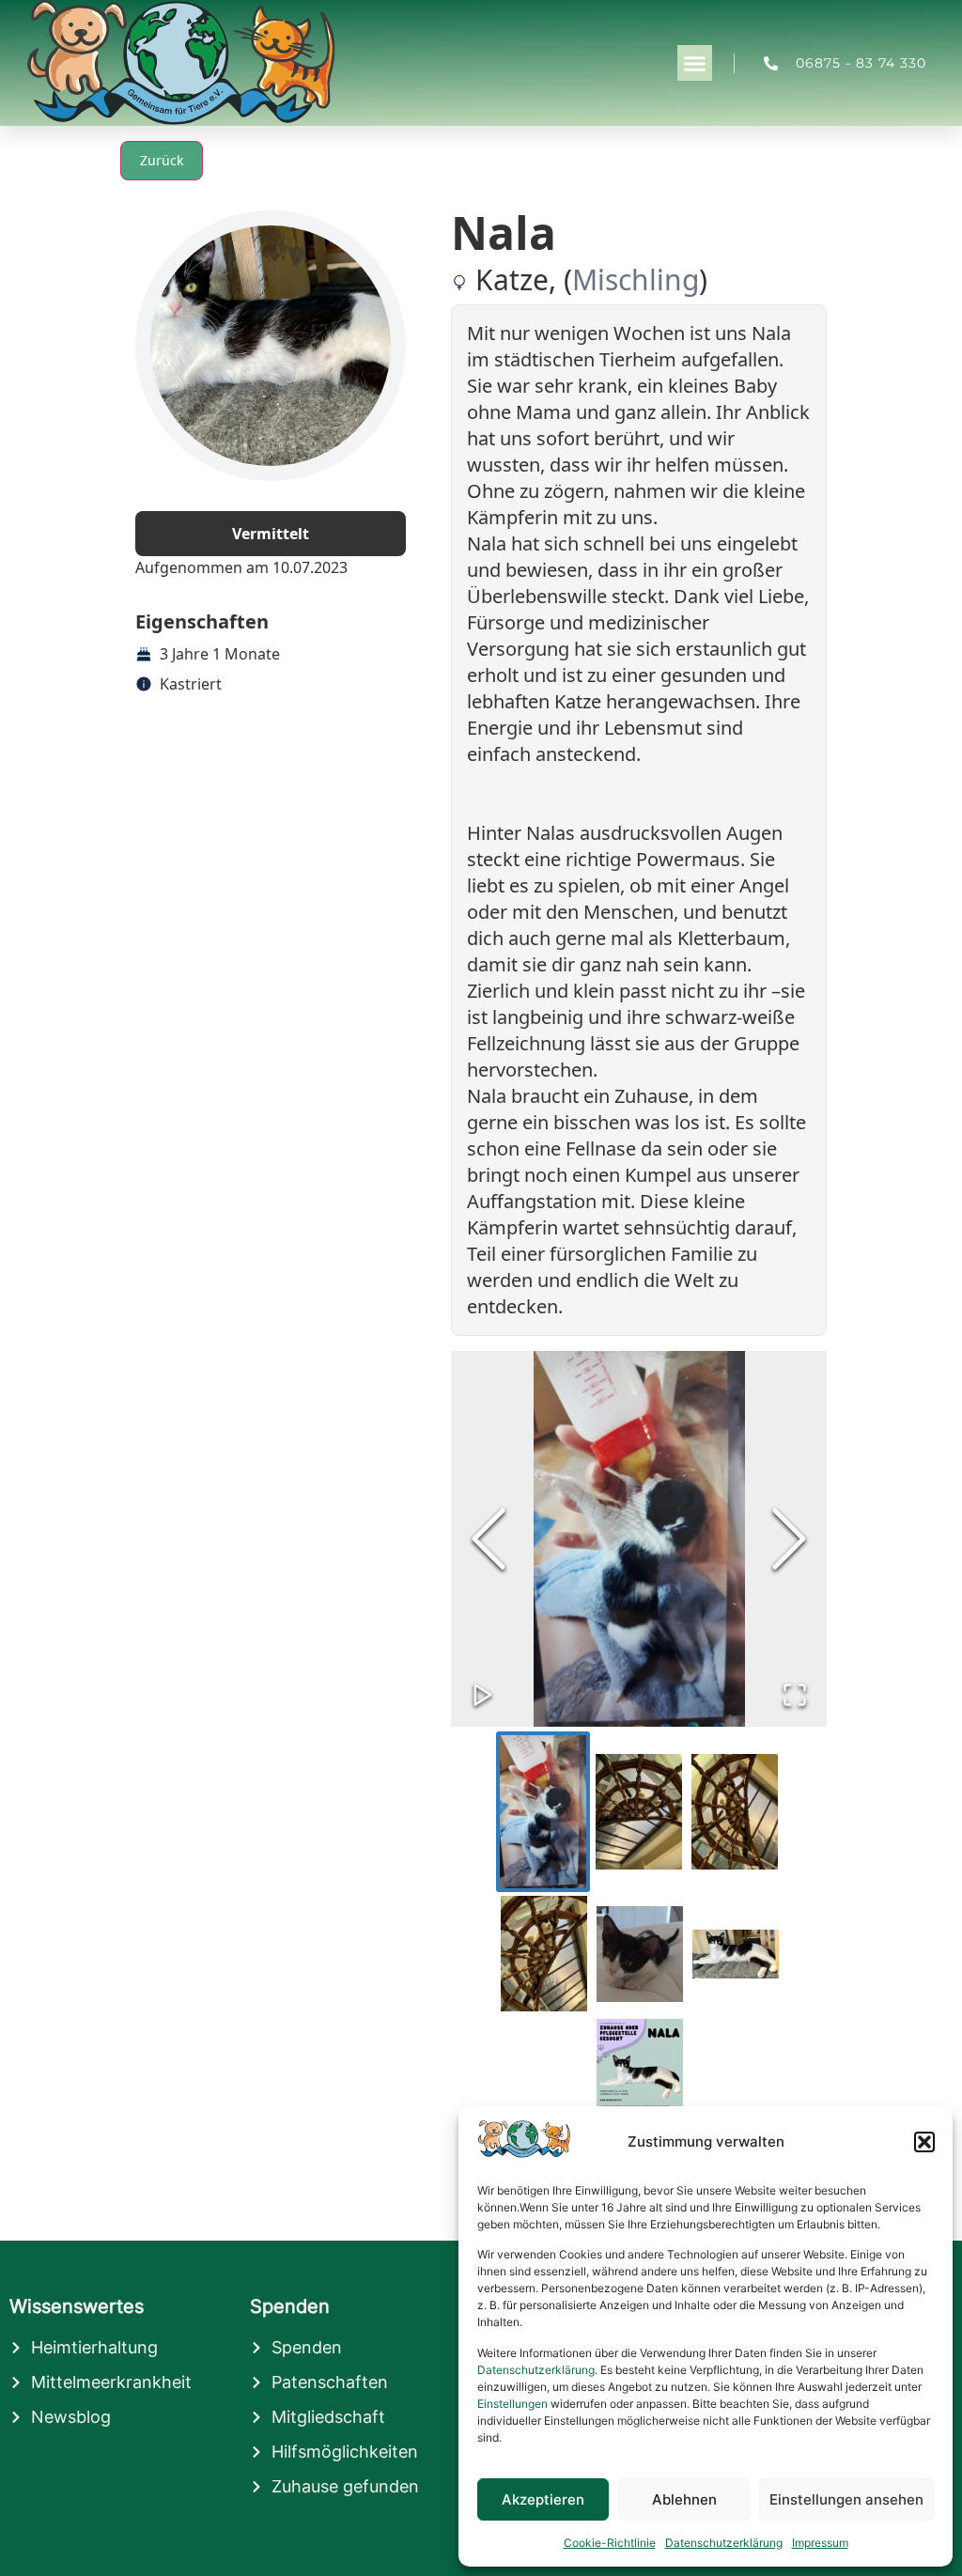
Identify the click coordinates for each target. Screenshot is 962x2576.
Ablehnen (684, 2499)
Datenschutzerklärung (536, 2370)
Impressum (820, 2543)
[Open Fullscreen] (795, 1695)
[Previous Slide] (489, 1539)
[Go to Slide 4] (544, 1954)
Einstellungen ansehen (846, 2499)
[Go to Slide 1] (543, 1812)
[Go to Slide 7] (640, 2095)
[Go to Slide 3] (735, 1812)
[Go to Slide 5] (640, 1954)
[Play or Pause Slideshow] (483, 1695)
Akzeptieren (543, 2499)
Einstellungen (512, 2404)
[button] (924, 2142)
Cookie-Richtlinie (610, 2543)
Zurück (162, 160)
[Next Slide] (789, 1539)
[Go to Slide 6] (736, 1954)
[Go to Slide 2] (639, 1812)
